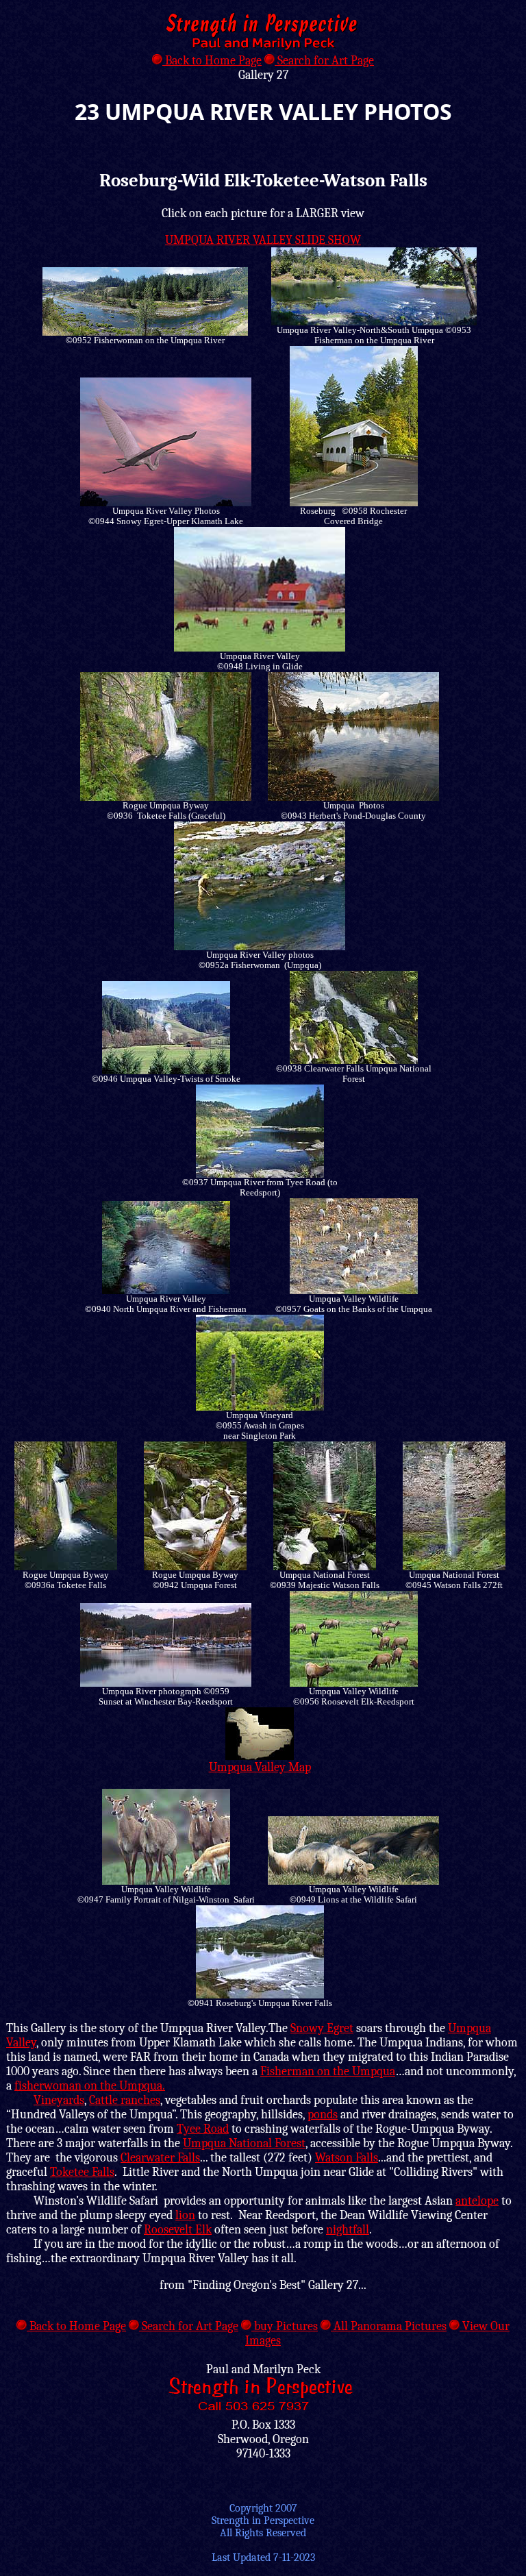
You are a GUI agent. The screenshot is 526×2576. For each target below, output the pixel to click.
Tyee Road (203, 2129)
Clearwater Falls (160, 2158)
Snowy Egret (322, 2028)
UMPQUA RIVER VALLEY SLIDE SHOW (263, 240)
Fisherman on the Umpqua (328, 2071)
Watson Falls (347, 2158)
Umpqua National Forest (244, 2143)
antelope (477, 2201)
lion (185, 2215)
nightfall (348, 2230)
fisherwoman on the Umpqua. (90, 2086)
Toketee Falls (82, 2172)
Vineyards (59, 2100)
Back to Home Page (212, 61)
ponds (323, 2115)
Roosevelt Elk (178, 2230)
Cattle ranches (125, 2100)
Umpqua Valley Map (260, 1767)
